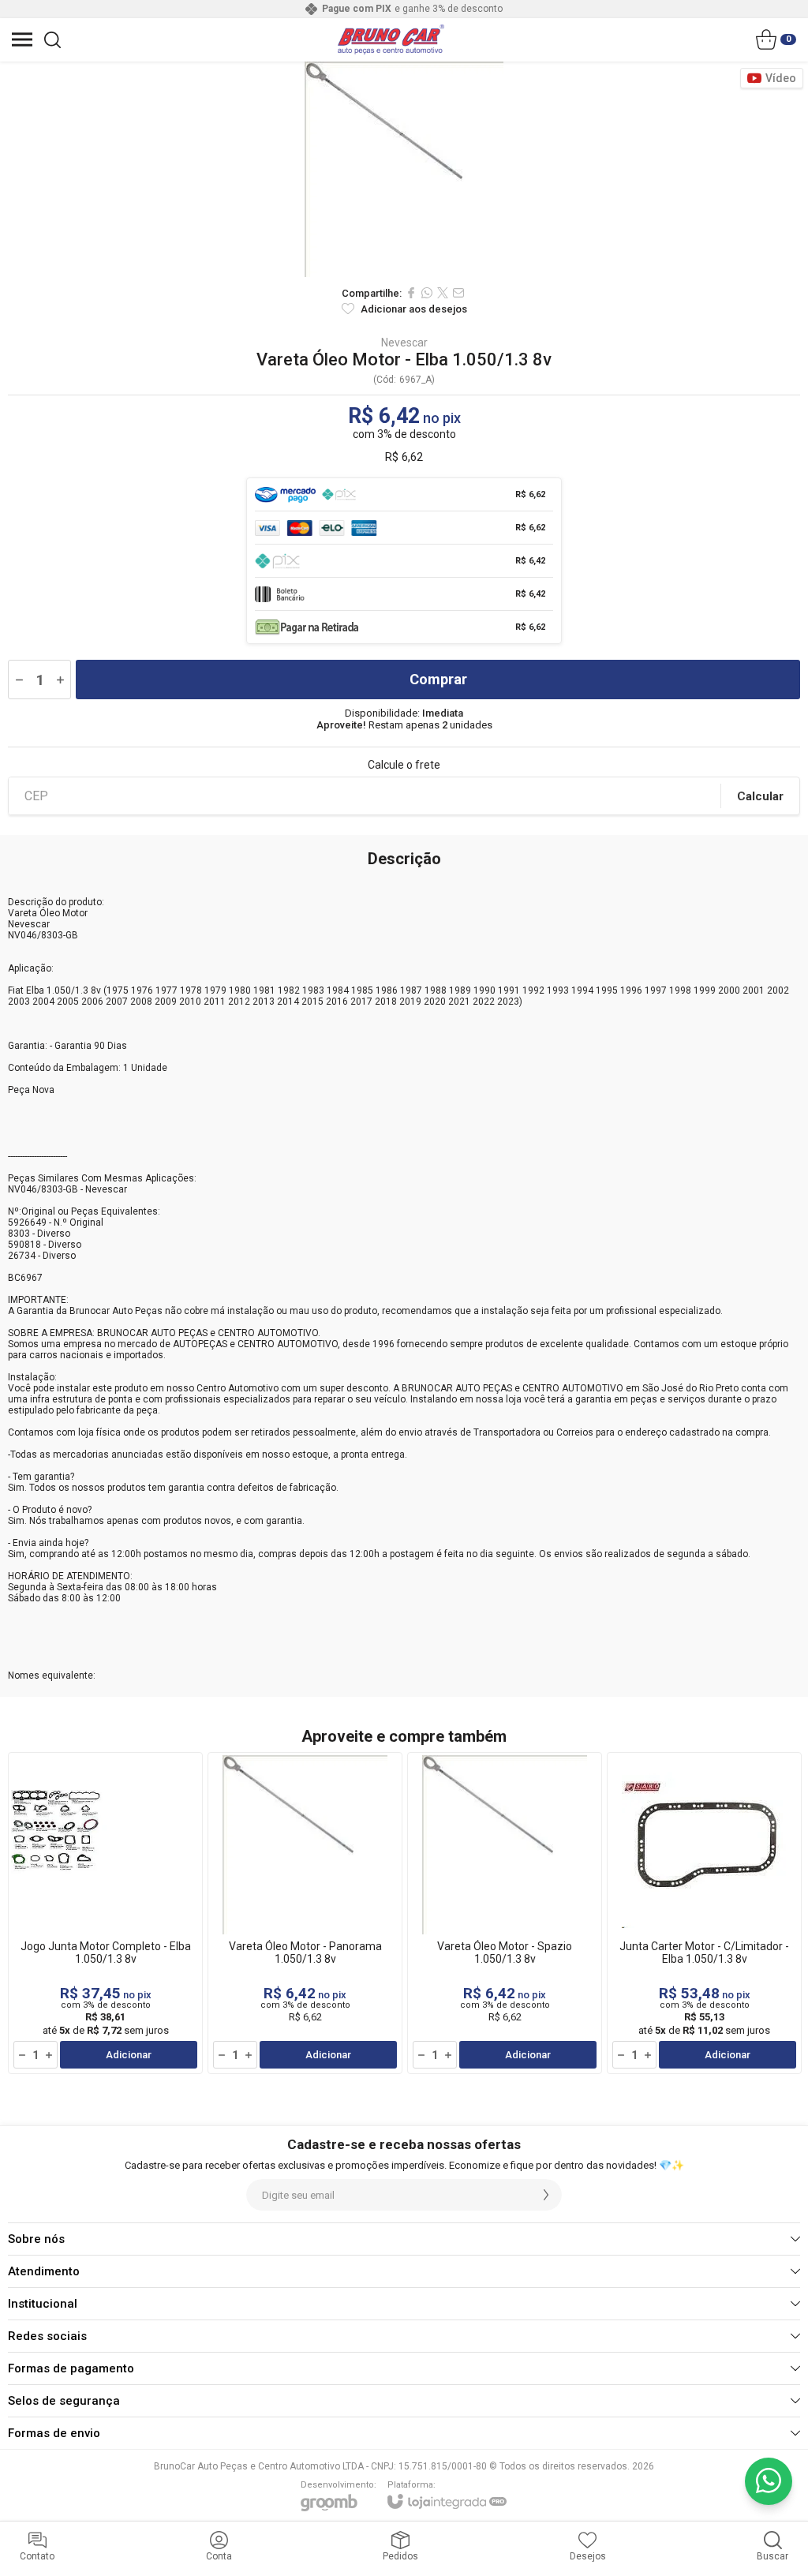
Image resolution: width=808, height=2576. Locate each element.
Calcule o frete (404, 765)
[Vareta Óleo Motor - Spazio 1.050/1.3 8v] (505, 1913)
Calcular (760, 796)
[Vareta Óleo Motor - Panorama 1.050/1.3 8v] (305, 1913)
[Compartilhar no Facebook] (411, 293)
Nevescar (404, 343)
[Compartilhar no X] (443, 293)
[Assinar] (546, 2195)
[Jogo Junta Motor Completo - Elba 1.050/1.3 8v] (105, 1913)
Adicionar (129, 2055)
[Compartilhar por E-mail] (458, 293)
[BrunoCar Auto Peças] (391, 39)
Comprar (438, 679)
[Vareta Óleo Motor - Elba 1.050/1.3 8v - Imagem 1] (404, 169)
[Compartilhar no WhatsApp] (427, 293)
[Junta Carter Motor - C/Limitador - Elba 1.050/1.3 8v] (704, 1913)
